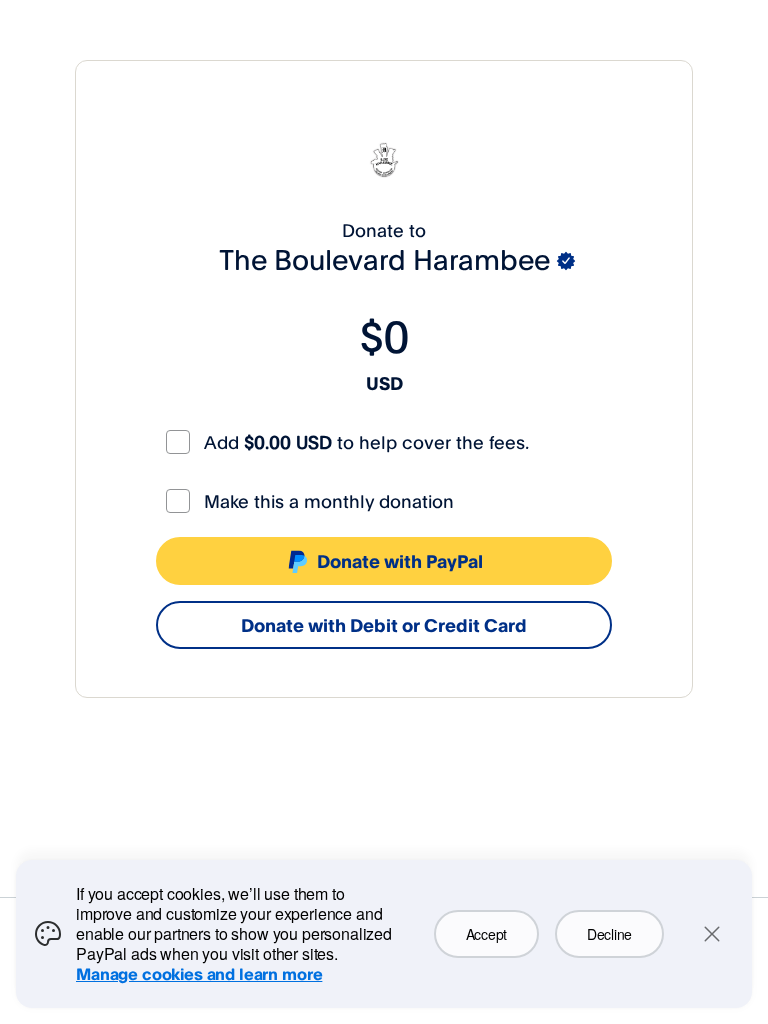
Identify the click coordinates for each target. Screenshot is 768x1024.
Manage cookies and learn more (199, 974)
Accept (486, 934)
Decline (609, 934)
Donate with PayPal (400, 561)
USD (384, 383)
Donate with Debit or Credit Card (384, 625)
